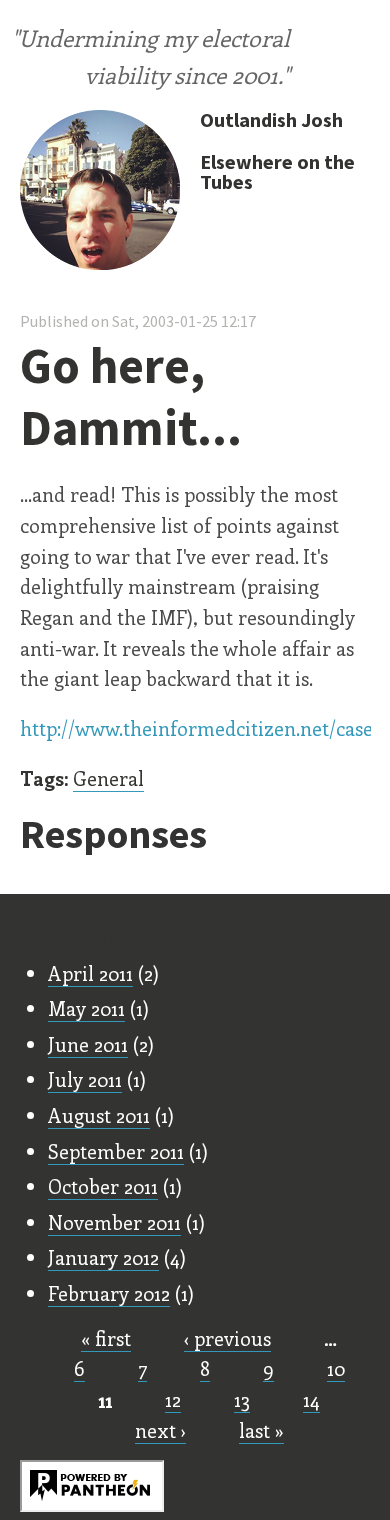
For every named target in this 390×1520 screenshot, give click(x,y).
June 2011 (88, 1044)
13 (242, 1399)
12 (173, 1399)
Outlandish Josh (271, 119)
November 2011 (114, 1222)
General (108, 778)
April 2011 (90, 973)
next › (160, 1430)
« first (106, 1338)
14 (311, 1399)
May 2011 (86, 1008)
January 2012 (103, 1257)
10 (336, 1368)
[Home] (100, 192)
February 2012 (109, 1293)
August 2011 (99, 1115)
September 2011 (116, 1151)
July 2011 (85, 1079)
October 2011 (103, 1186)
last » (261, 1430)
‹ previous (227, 1338)
